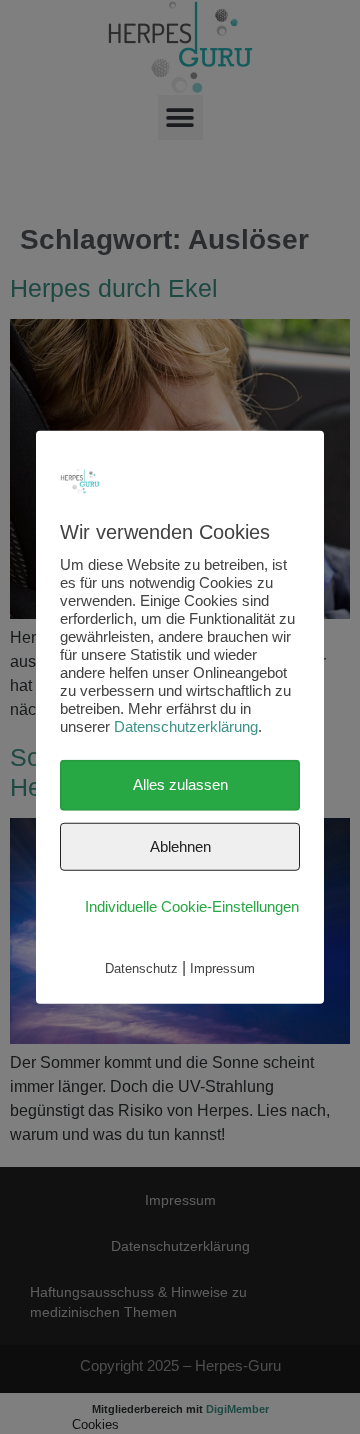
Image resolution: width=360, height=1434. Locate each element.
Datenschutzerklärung (186, 726)
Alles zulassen (180, 784)
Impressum (222, 967)
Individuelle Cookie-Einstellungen (192, 906)
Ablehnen (180, 845)
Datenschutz (141, 967)
